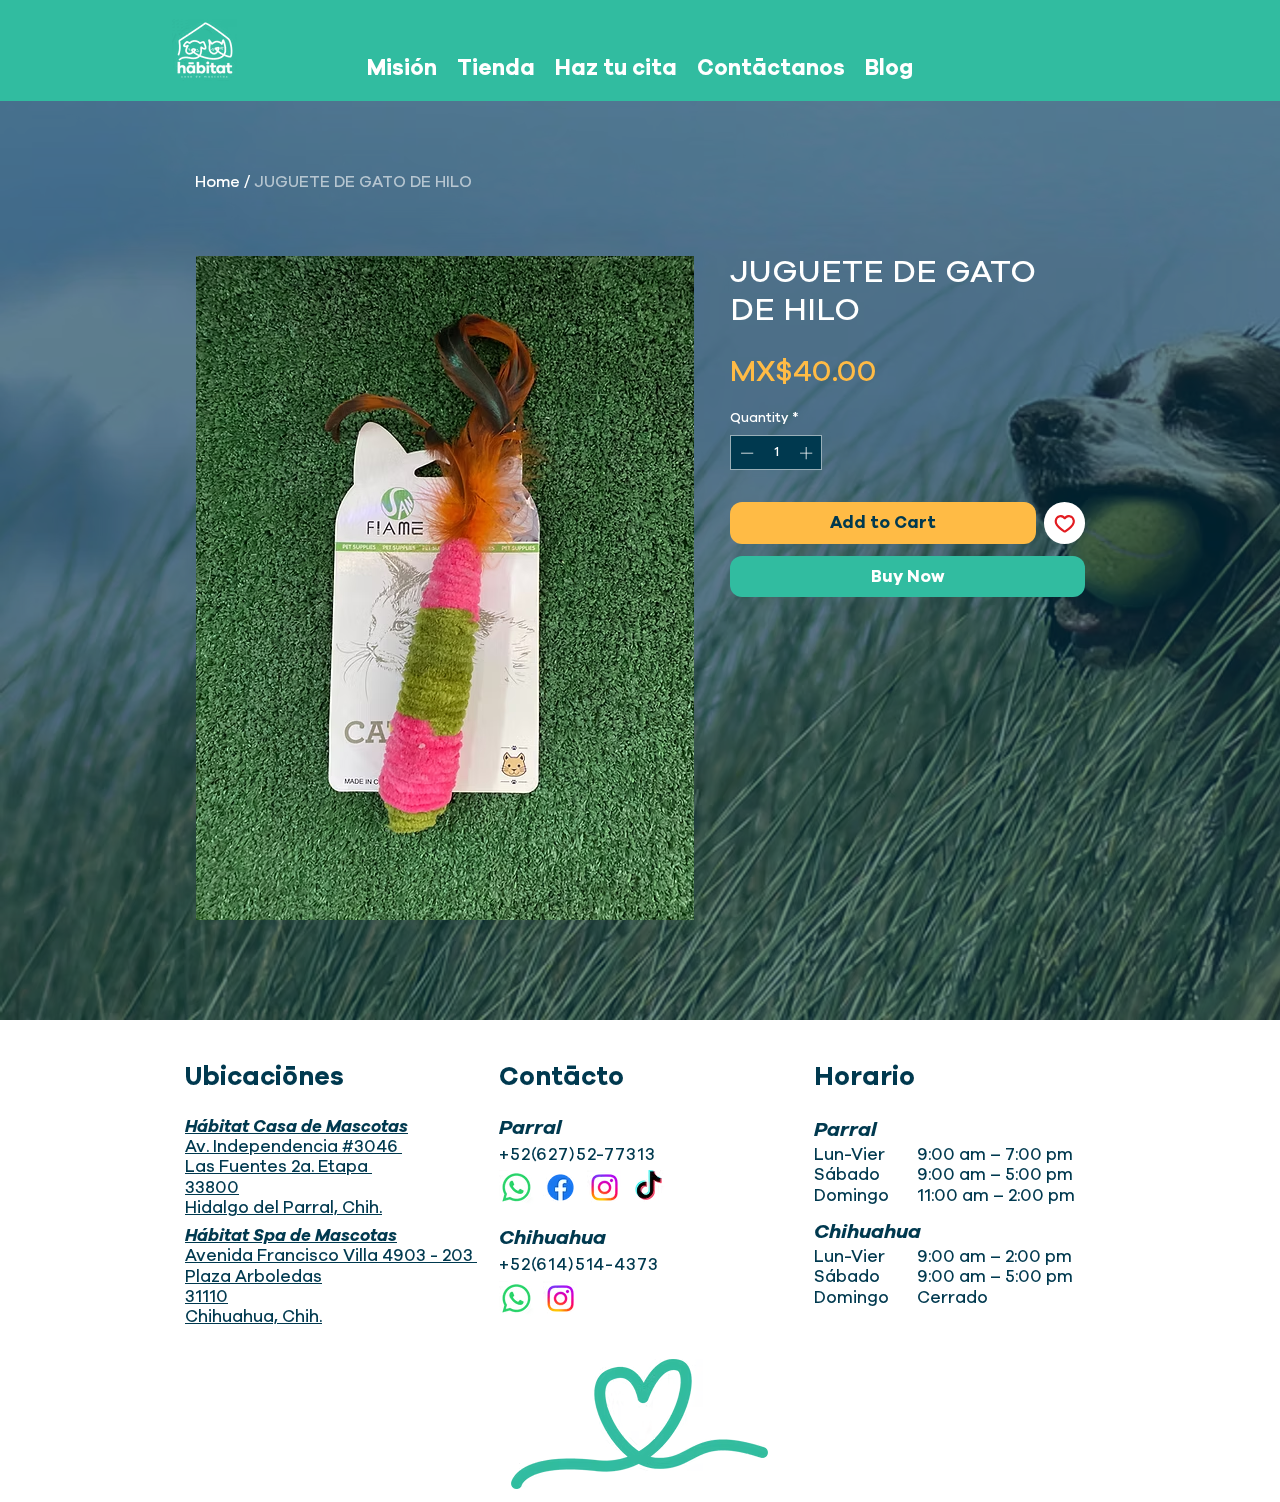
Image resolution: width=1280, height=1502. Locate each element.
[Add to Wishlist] (1065, 523)
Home (217, 182)
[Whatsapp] (516, 1187)
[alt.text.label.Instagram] (604, 1187)
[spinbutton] (776, 453)
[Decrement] (745, 453)
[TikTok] (648, 1187)
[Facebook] (560, 1187)
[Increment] (808, 453)
